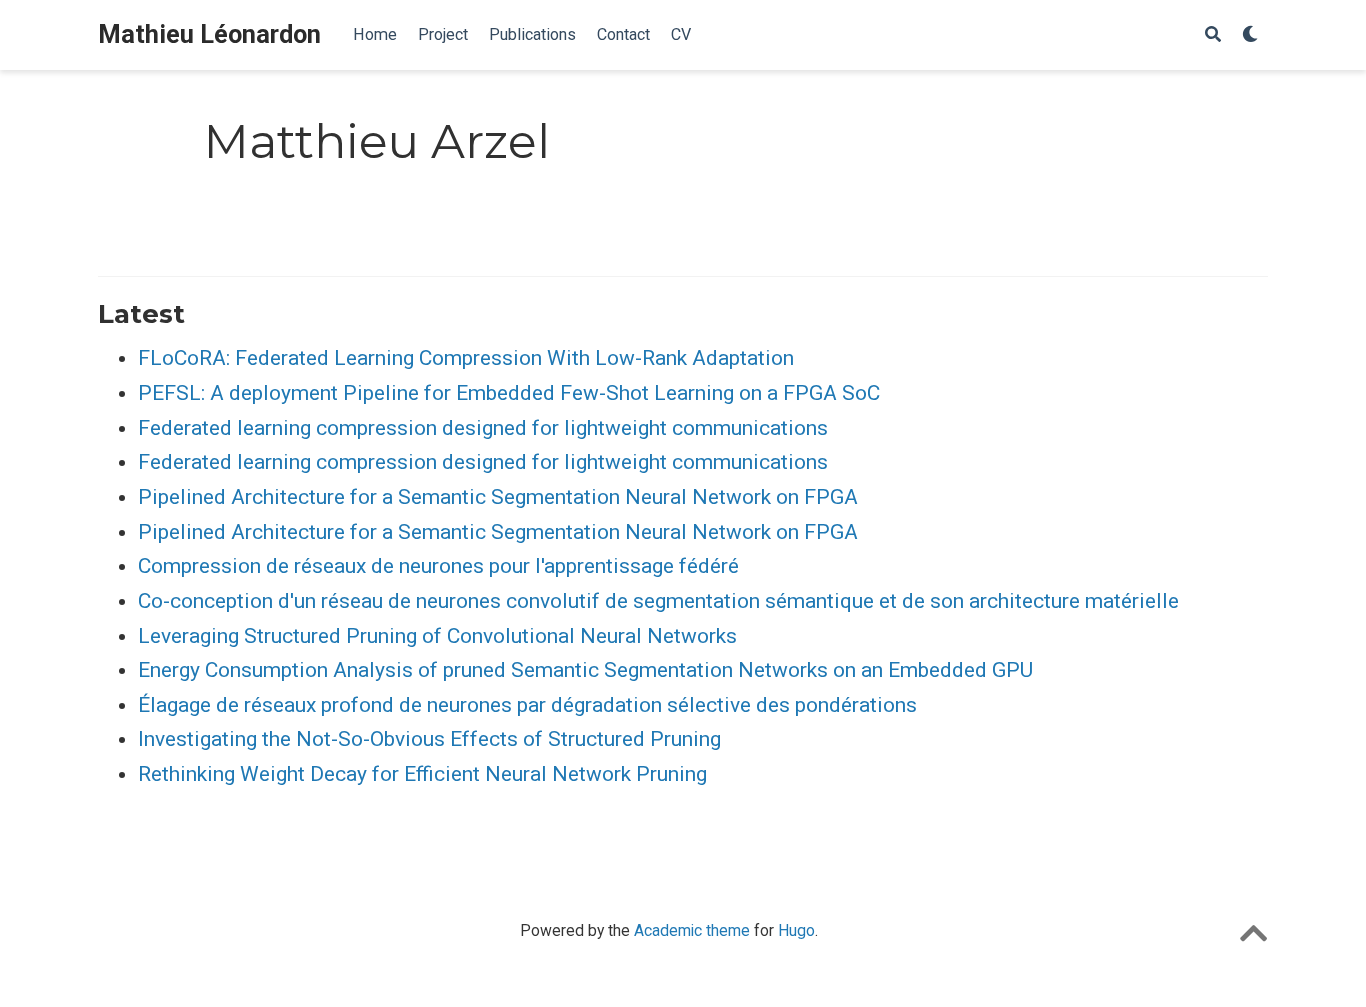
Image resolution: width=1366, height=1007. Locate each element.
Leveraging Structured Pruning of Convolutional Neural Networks (437, 636)
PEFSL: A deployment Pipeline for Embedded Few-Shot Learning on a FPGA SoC (509, 393)
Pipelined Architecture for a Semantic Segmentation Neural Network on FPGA (498, 497)
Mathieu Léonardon (209, 34)
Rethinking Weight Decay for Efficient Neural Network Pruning (422, 774)
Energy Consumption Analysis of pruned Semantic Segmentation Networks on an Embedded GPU (585, 670)
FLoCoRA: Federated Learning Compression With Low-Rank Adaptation (466, 358)
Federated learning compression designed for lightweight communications (483, 428)
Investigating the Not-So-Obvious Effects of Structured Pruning (429, 739)
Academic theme (692, 930)
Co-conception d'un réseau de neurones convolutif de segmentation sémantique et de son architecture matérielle (658, 601)
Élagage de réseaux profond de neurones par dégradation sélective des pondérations (527, 705)
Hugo (796, 930)
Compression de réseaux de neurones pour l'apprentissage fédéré (438, 566)
